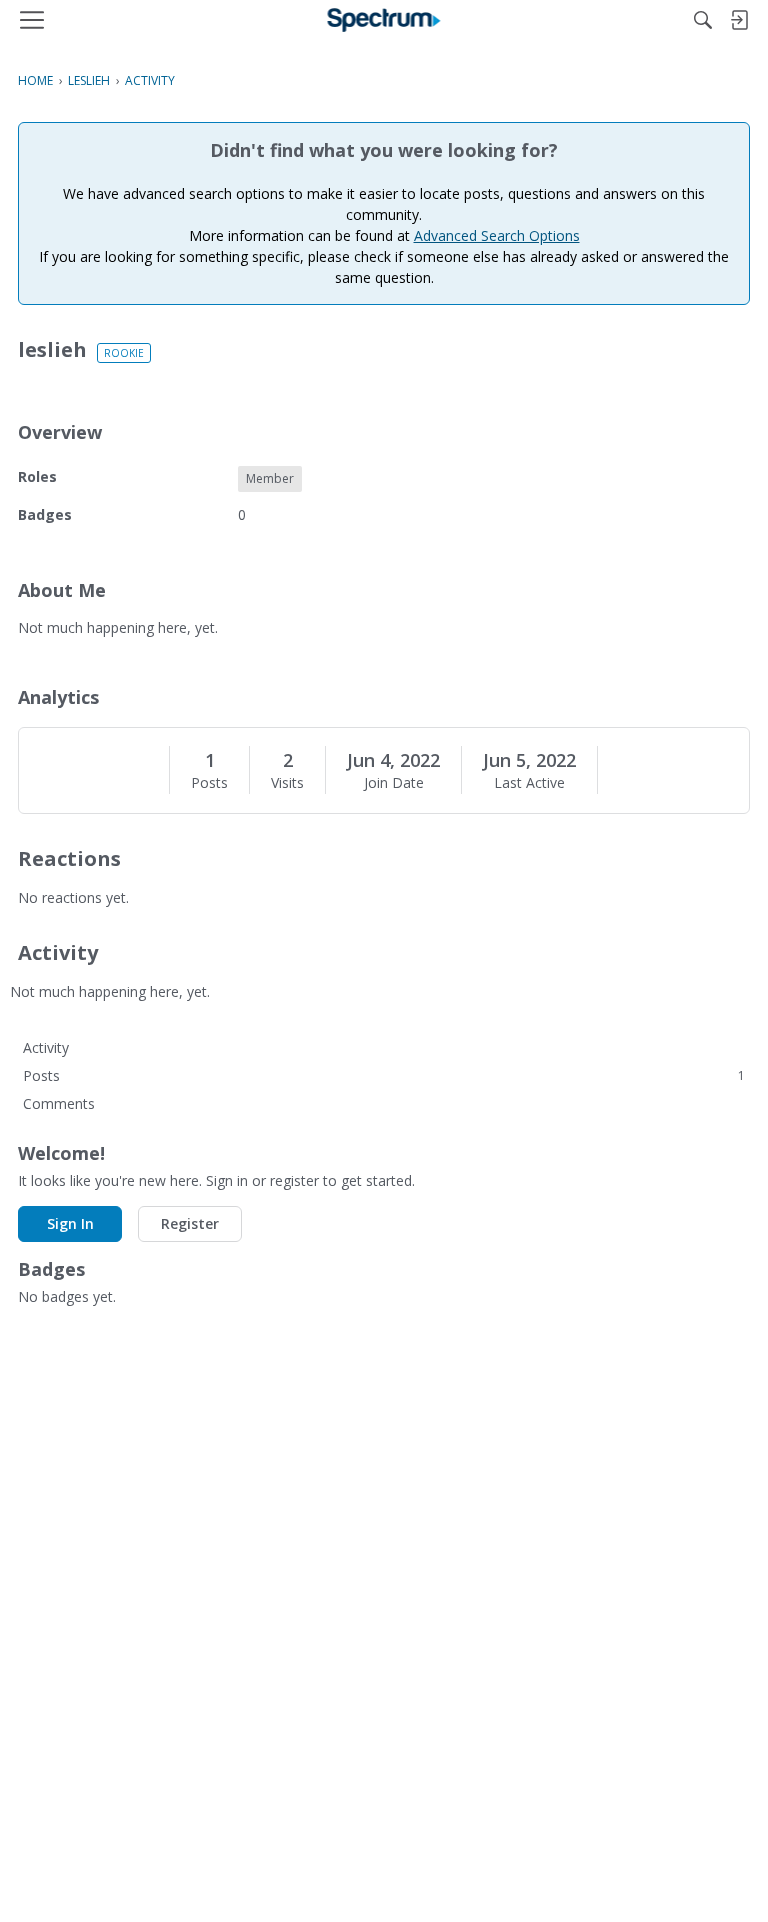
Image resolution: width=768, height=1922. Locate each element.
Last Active (529, 783)
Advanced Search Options (497, 235)
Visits (287, 783)
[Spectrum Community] (384, 20)
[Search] (703, 20)
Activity (46, 1047)
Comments (59, 1103)
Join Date (394, 783)
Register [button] (190, 1223)
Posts (209, 783)
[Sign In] (739, 20)
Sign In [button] (70, 1223)
